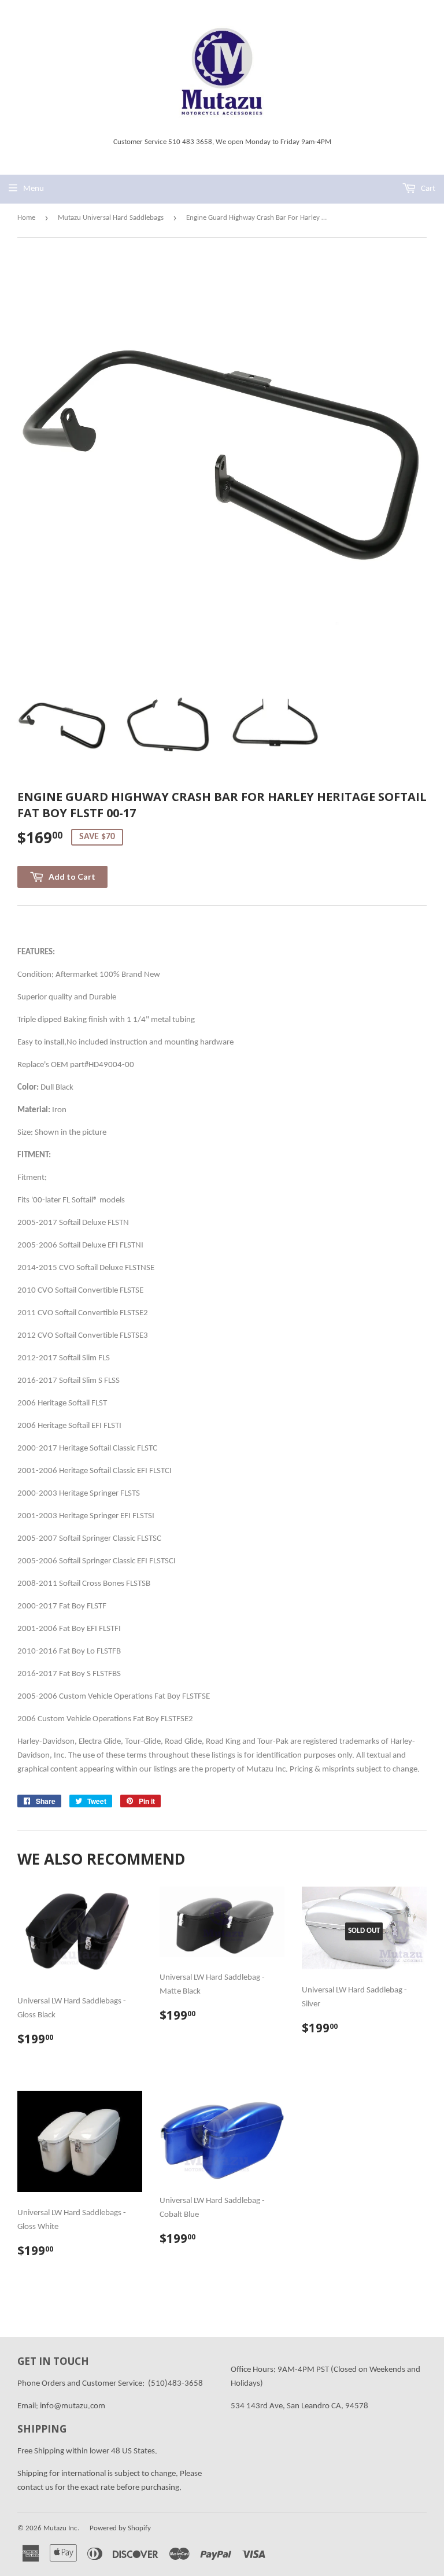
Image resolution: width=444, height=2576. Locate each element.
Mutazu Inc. (61, 2528)
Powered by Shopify (120, 2528)
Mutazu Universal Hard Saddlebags (111, 218)
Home (26, 218)
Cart (427, 189)
